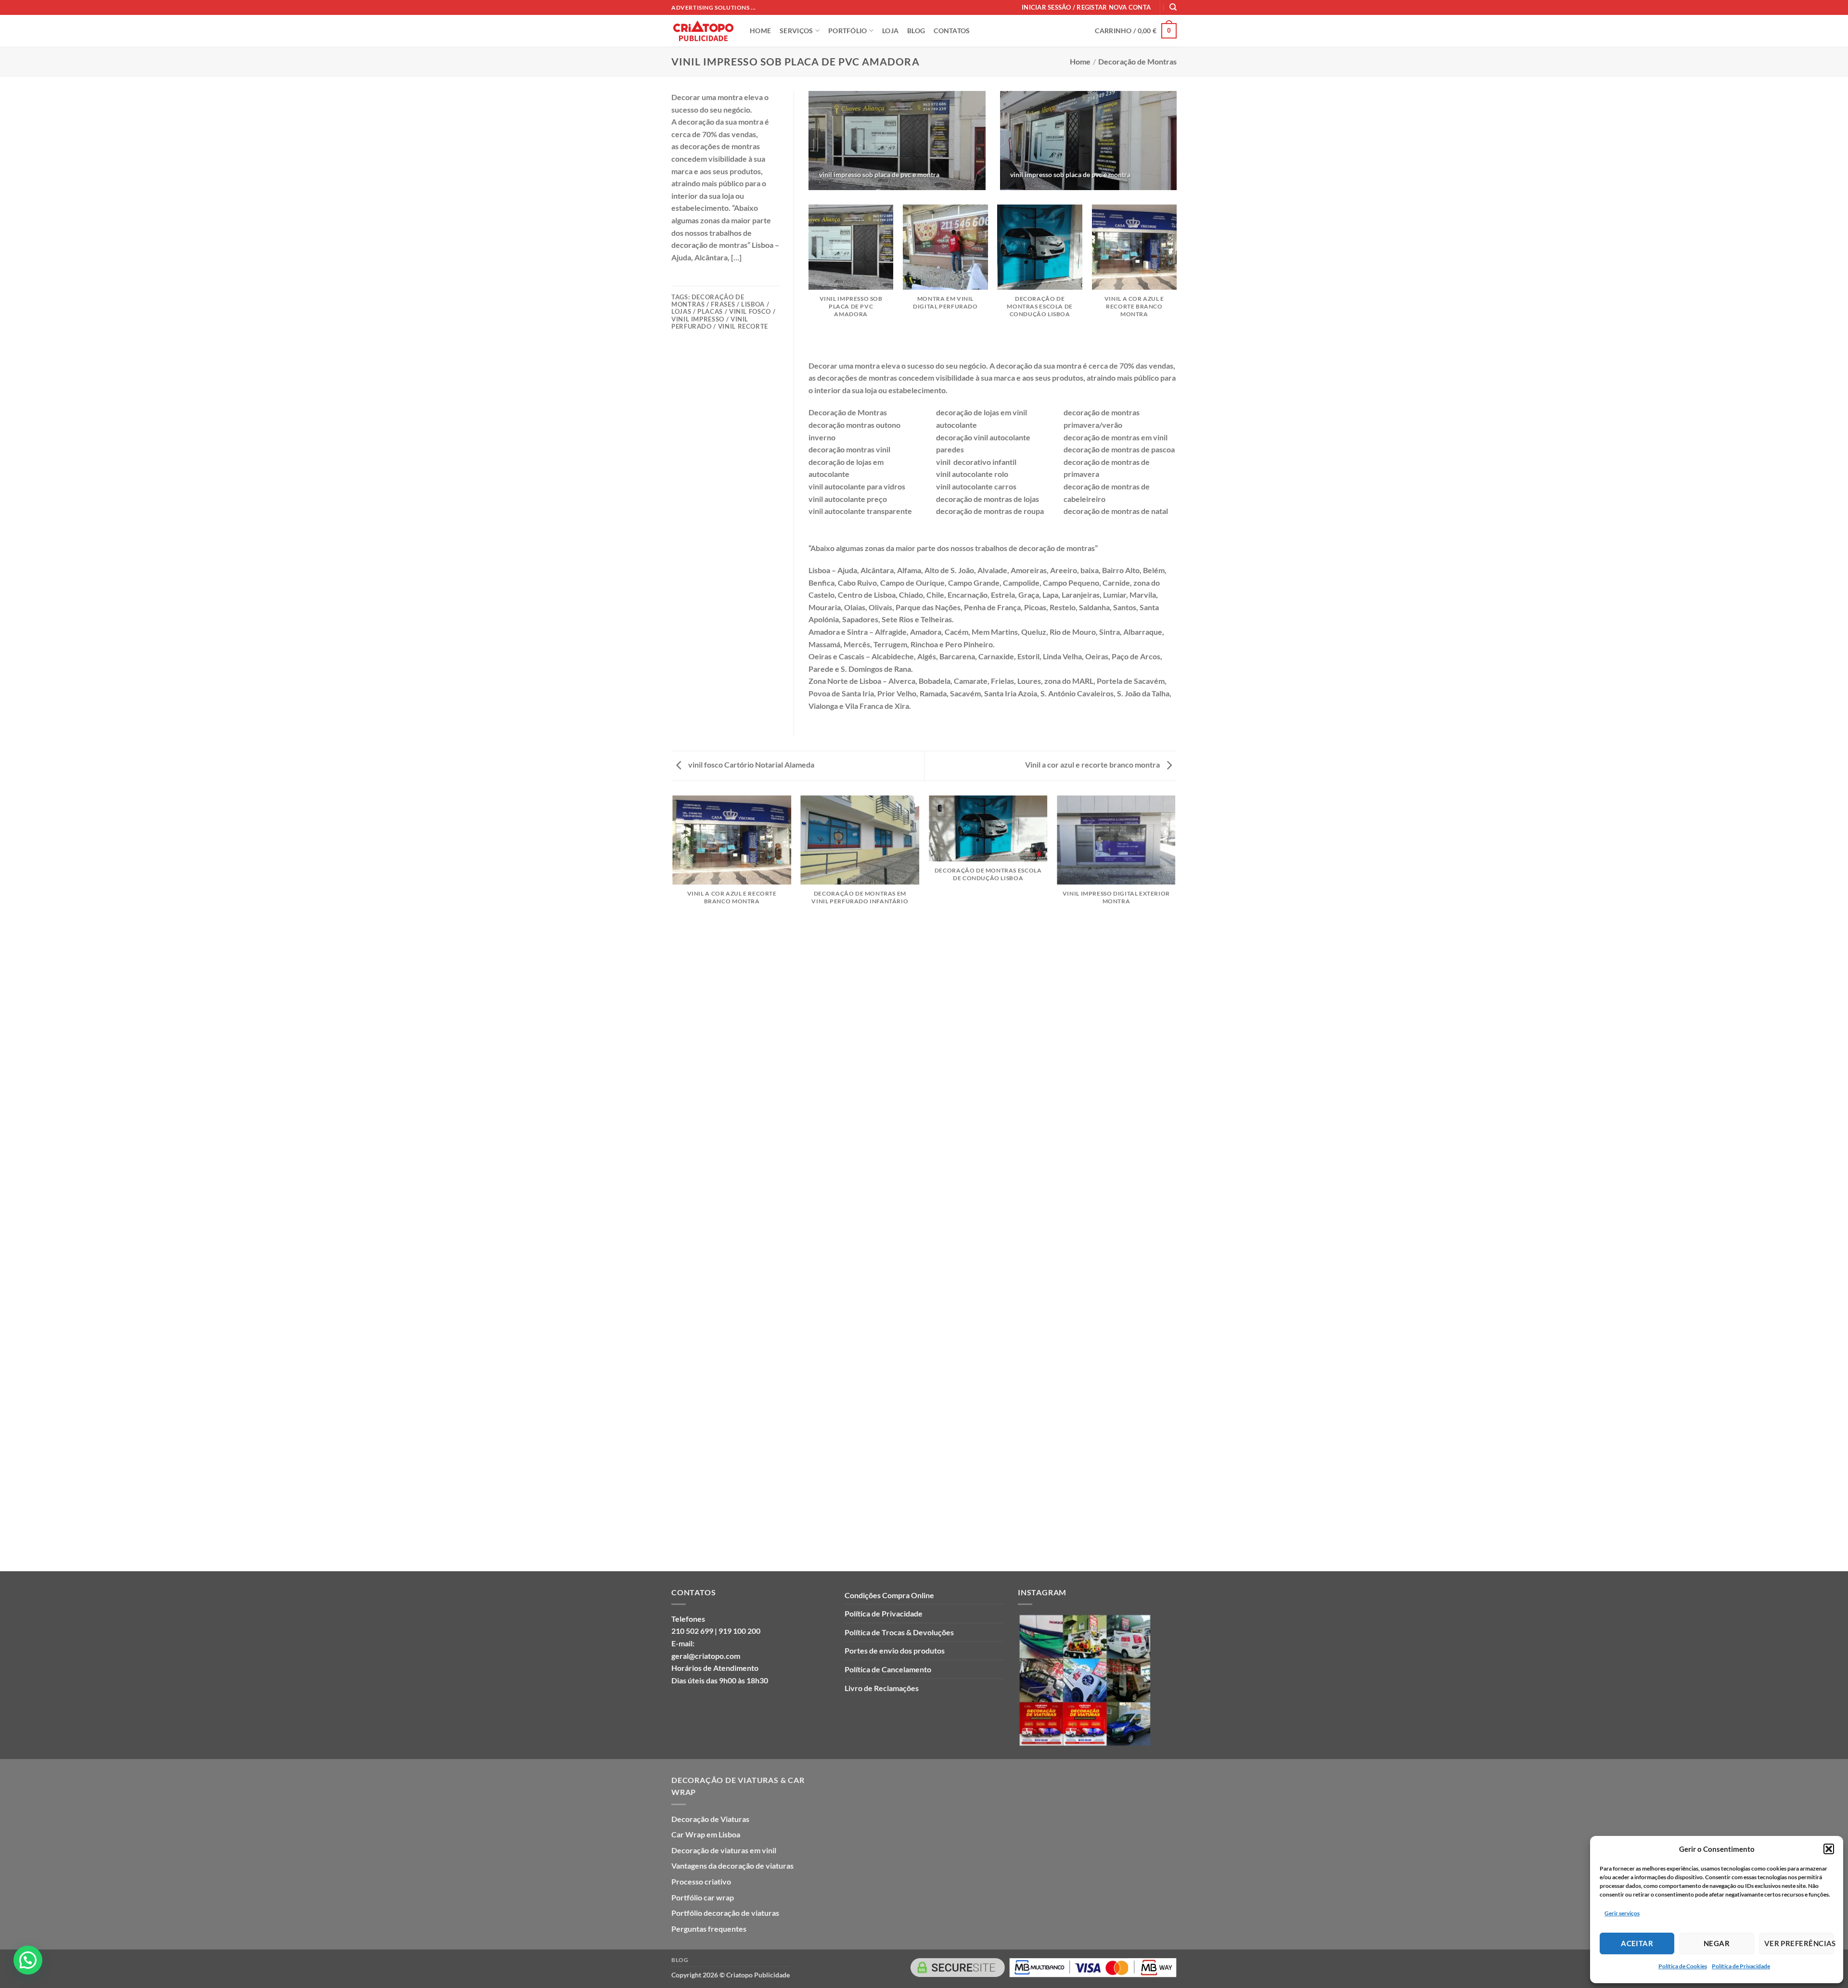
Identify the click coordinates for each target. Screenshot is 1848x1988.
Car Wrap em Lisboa (706, 1834)
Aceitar (1637, 1943)
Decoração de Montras (1137, 61)
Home (1080, 61)
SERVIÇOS (796, 31)
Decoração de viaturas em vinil (724, 1850)
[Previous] (809, 281)
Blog (680, 1960)
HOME (760, 31)
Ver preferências (1799, 1943)
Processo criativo (701, 1881)
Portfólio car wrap (703, 1897)
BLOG (916, 31)
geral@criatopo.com (706, 1656)
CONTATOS (952, 31)
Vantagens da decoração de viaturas (732, 1866)
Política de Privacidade (1741, 1966)
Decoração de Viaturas (710, 1819)
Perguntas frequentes (709, 1929)
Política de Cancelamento (888, 1669)
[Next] (1176, 281)
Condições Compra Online (889, 1595)
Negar (1717, 1943)
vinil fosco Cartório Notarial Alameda (751, 764)
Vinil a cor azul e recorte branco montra (1093, 764)
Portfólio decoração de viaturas (725, 1913)
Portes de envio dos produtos (895, 1650)
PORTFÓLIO (848, 31)
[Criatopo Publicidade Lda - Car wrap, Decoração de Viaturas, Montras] (703, 31)
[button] (1829, 1849)
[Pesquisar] (1173, 7)
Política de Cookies (1683, 1966)
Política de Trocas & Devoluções (899, 1632)
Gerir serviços (1622, 1913)
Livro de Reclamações (882, 1688)
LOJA (890, 31)
